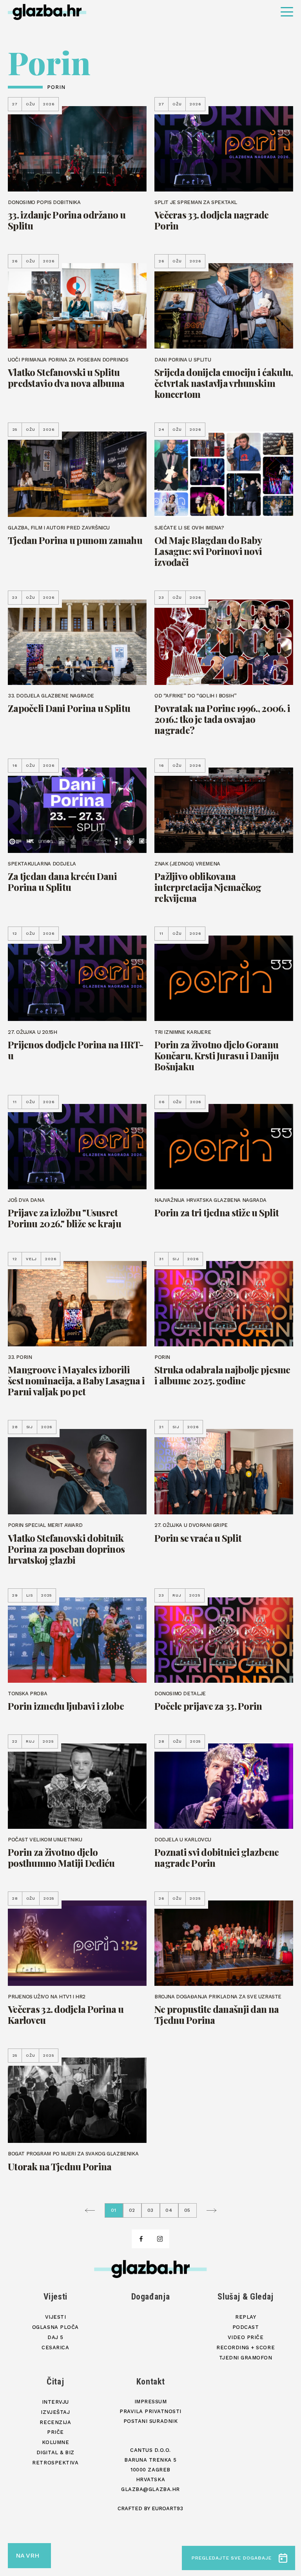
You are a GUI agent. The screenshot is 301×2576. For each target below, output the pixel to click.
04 (169, 2210)
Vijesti (56, 2297)
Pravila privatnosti (150, 2411)
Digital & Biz (55, 2452)
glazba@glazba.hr (150, 2489)
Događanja (151, 2297)
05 (188, 2210)
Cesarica (55, 2347)
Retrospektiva (55, 2463)
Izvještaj (55, 2412)
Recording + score (246, 2347)
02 (132, 2210)
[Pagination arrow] (94, 2210)
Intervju (55, 2402)
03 (151, 2210)
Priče (55, 2432)
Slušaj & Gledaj (246, 2297)
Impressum (151, 2402)
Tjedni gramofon (246, 2358)
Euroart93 (167, 2508)
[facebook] (141, 2239)
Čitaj (55, 2382)
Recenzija (55, 2422)
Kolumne (56, 2442)
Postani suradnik (150, 2421)
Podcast (246, 2327)
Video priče (246, 2337)
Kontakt (151, 2382)
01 (114, 2210)
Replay (246, 2317)
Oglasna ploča (55, 2327)
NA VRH (27, 2555)
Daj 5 (55, 2337)
